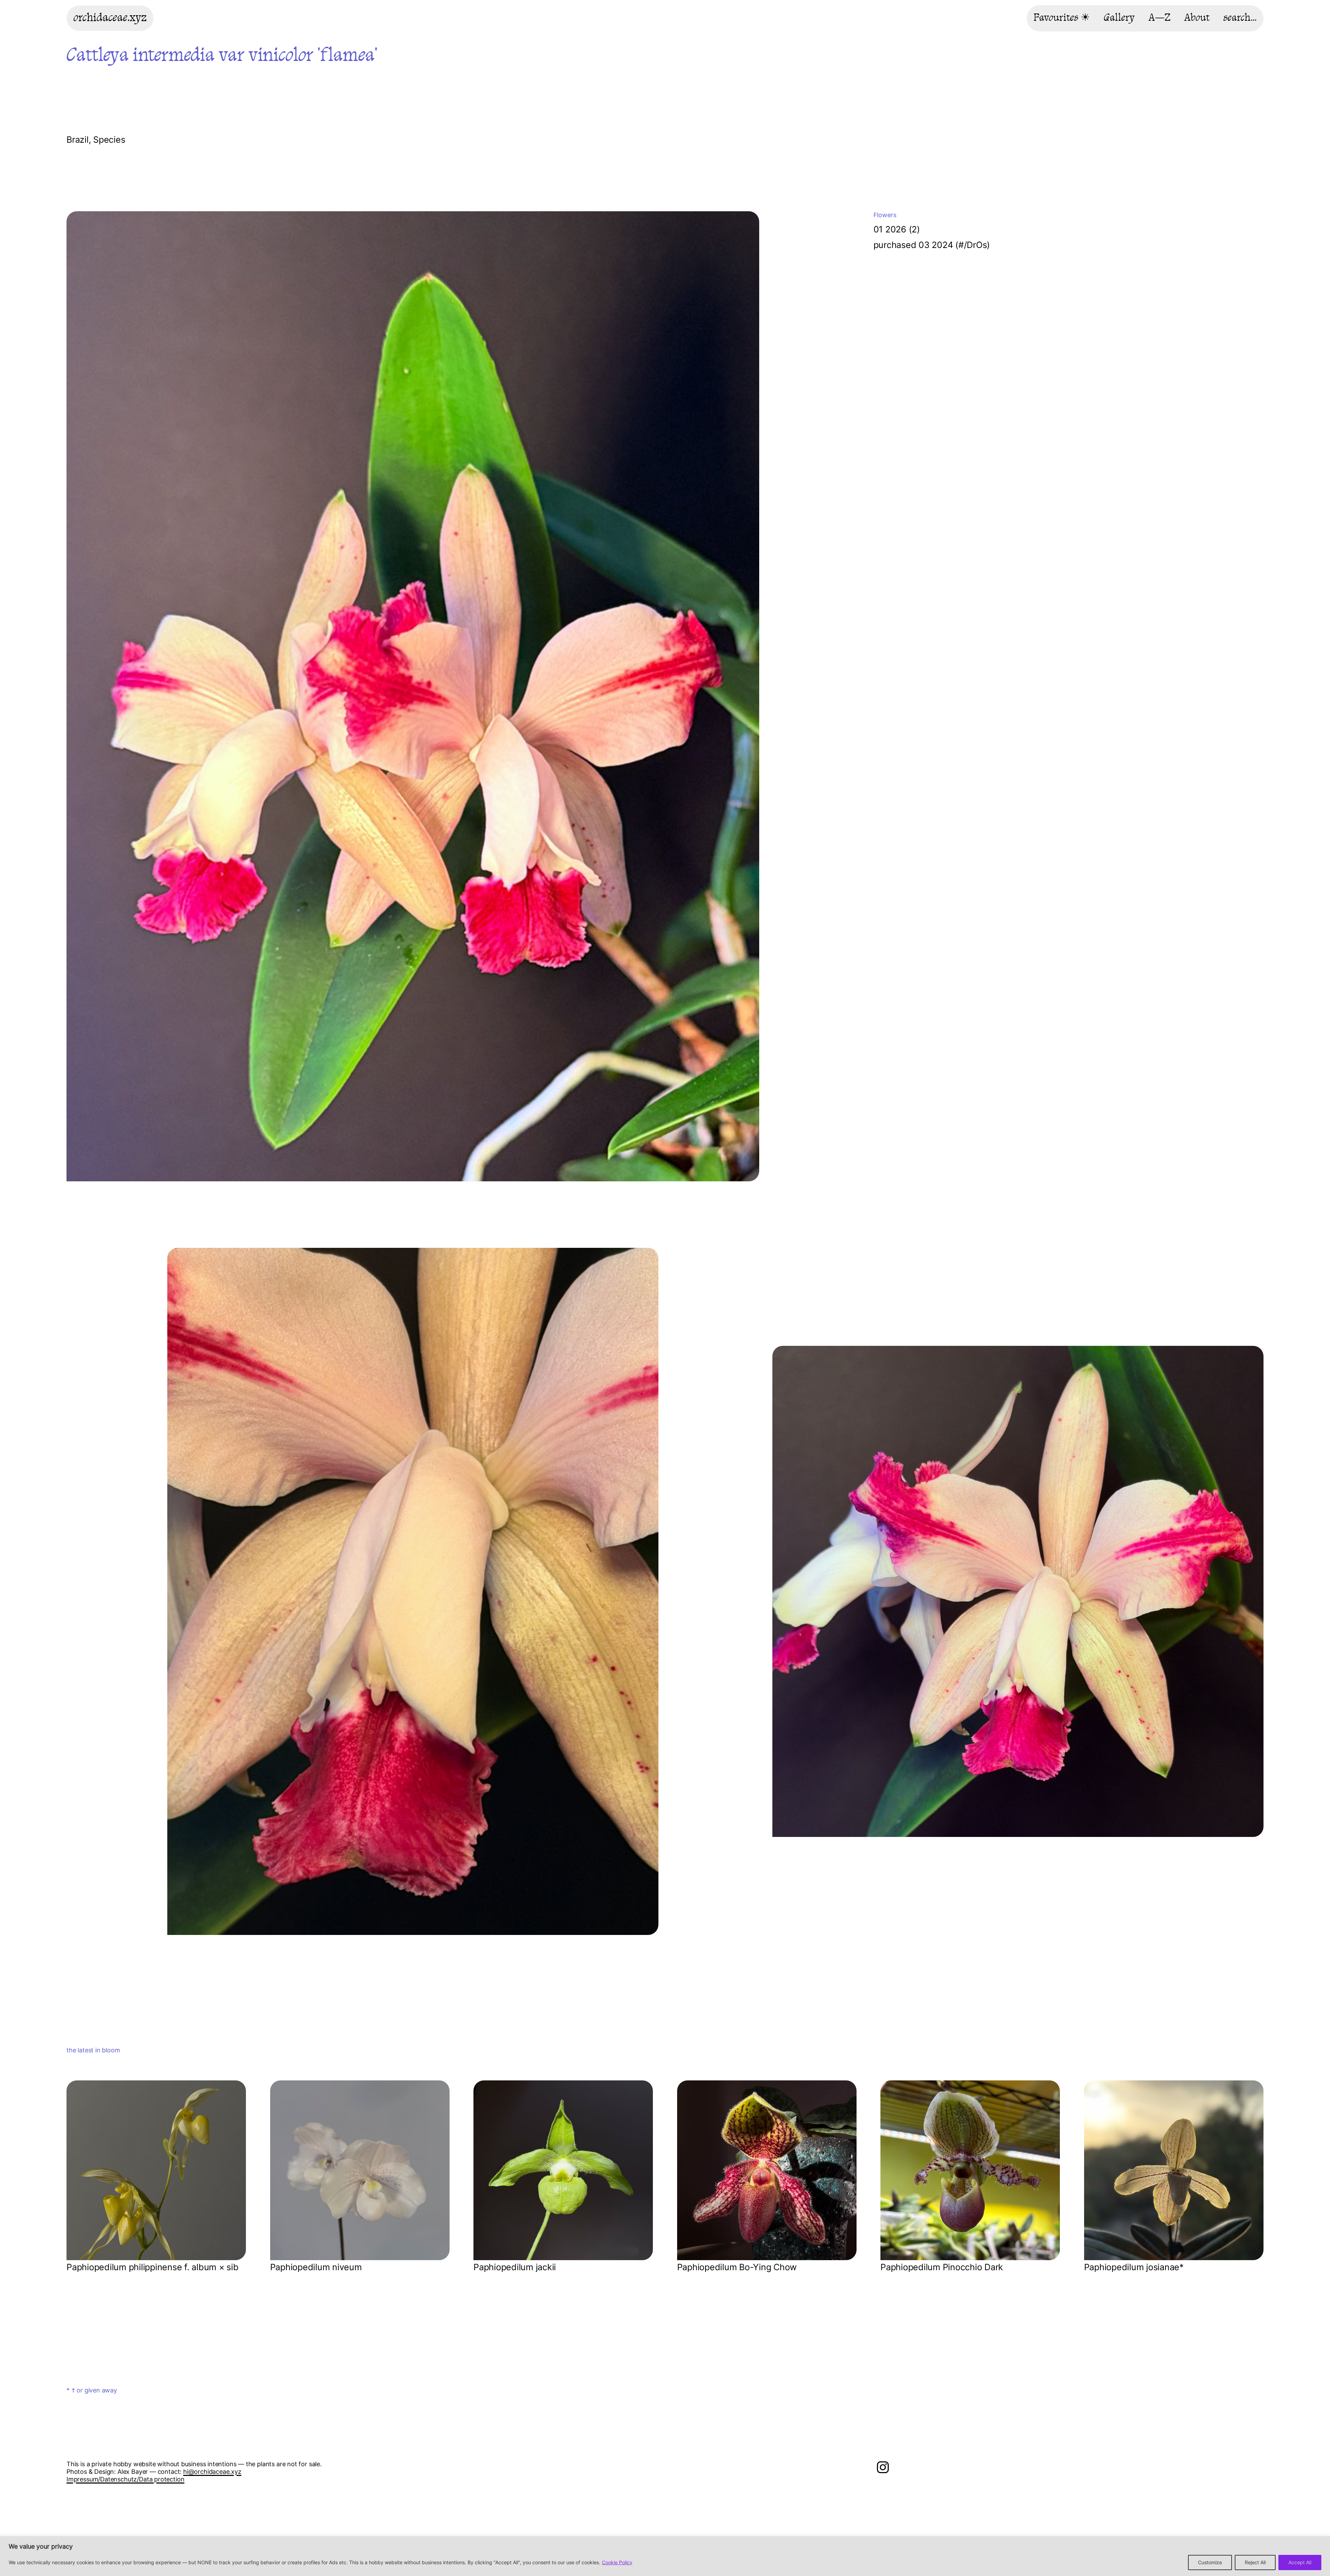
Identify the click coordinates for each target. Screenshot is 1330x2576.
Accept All (1300, 2562)
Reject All (1255, 2562)
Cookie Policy (617, 2562)
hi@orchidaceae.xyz (212, 2472)
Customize (1210, 2562)
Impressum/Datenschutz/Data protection (125, 2479)
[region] (665, 2556)
